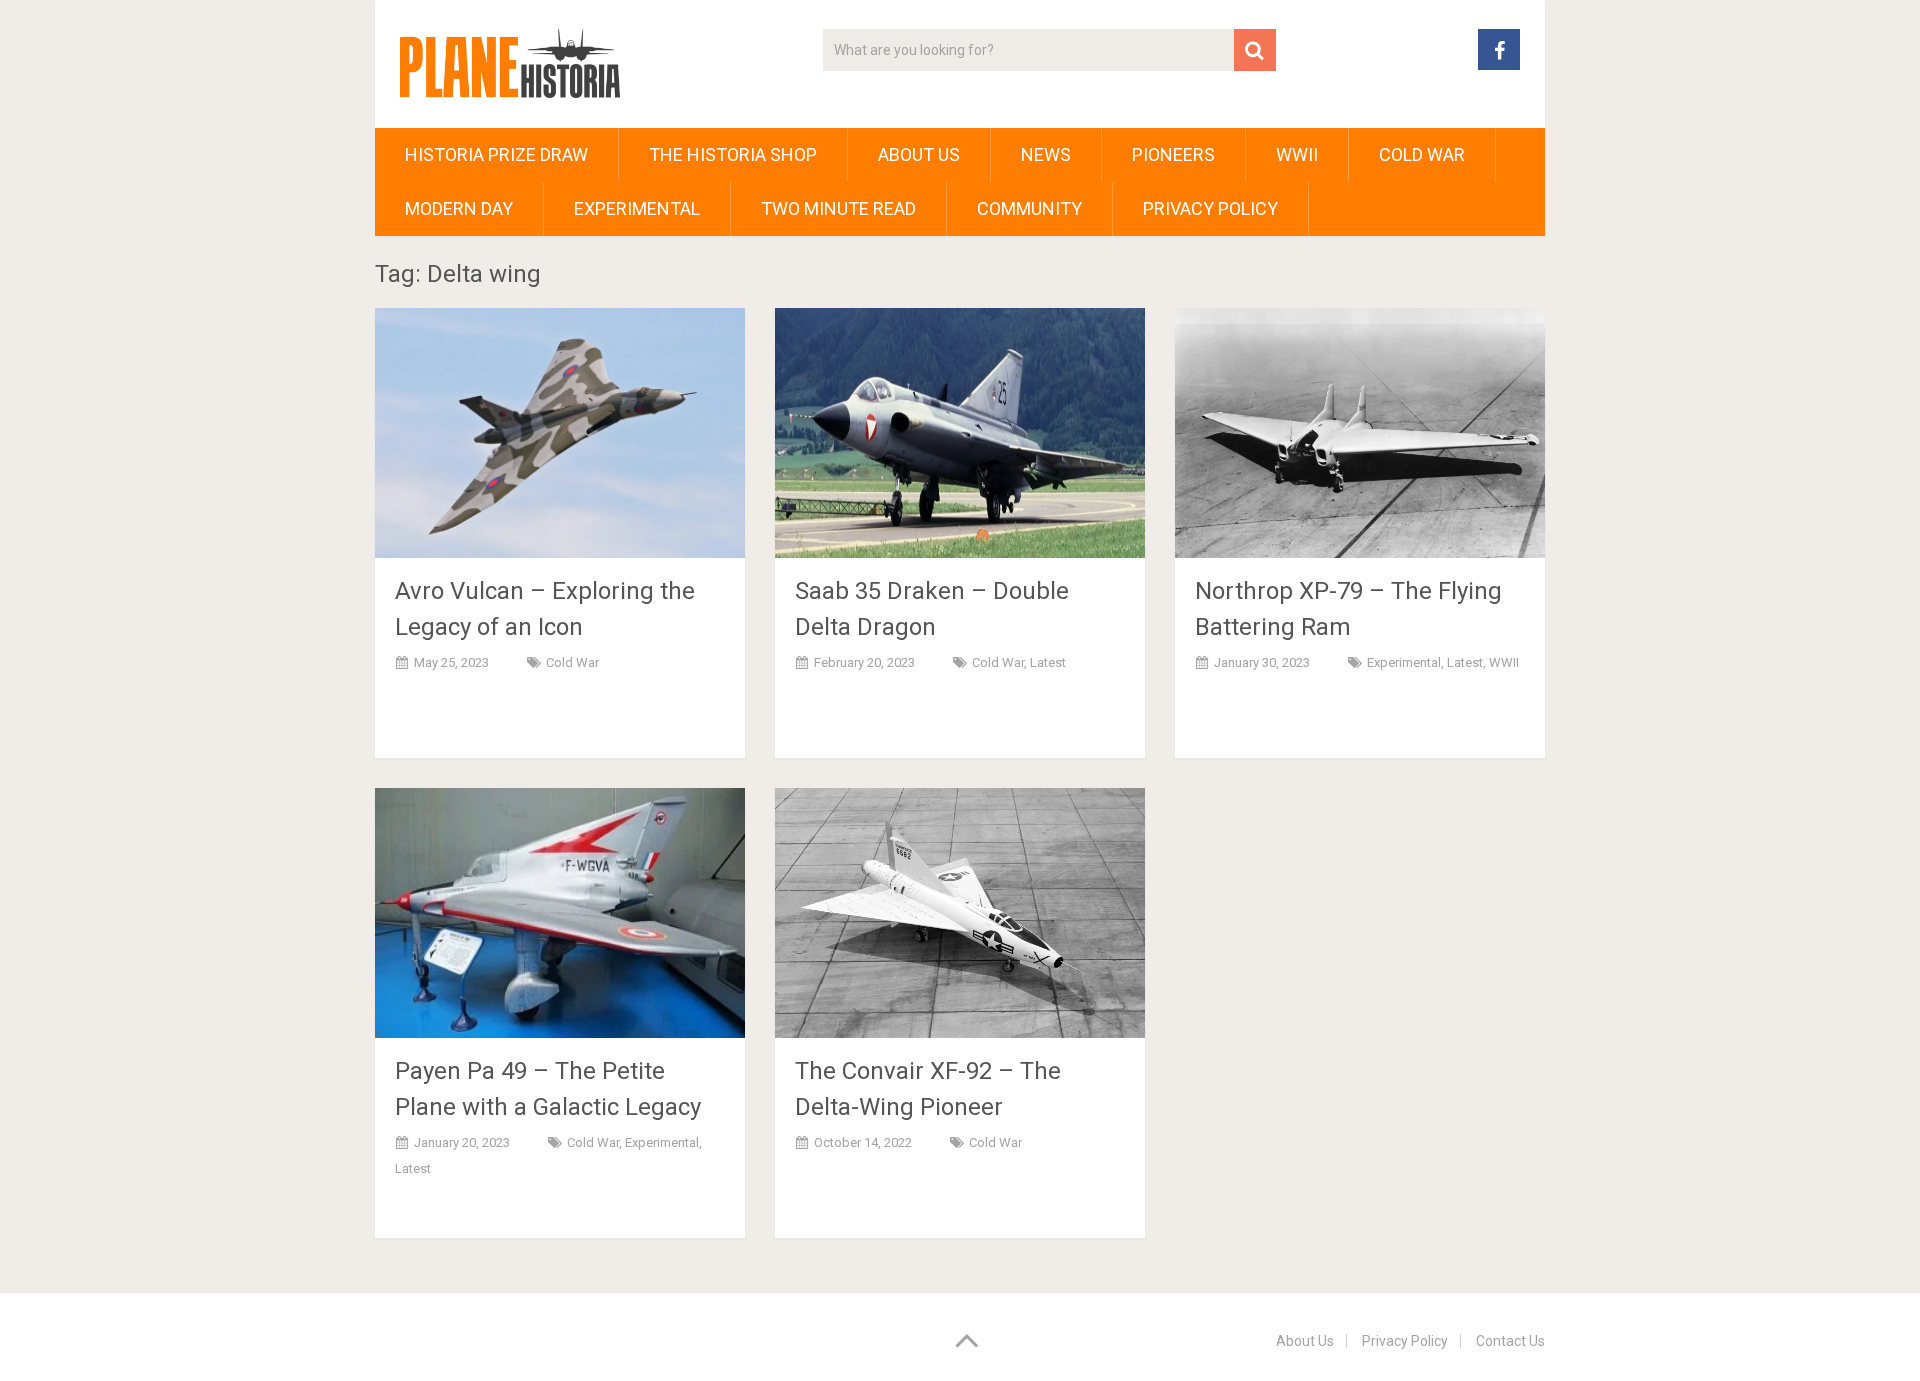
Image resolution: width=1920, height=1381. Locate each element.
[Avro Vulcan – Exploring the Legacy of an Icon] (560, 433)
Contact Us (1510, 1341)
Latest (1048, 662)
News (1046, 154)
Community (1029, 208)
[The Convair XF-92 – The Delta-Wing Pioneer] (960, 913)
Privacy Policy (1210, 208)
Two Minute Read (838, 208)
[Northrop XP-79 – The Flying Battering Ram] (1360, 433)
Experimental (637, 208)
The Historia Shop (733, 154)
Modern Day (459, 208)
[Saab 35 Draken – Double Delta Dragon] (960, 433)
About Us (919, 154)
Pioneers (1173, 154)
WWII (1297, 154)
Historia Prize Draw (496, 154)
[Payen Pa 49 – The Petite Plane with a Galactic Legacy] (560, 913)
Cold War (1422, 154)
